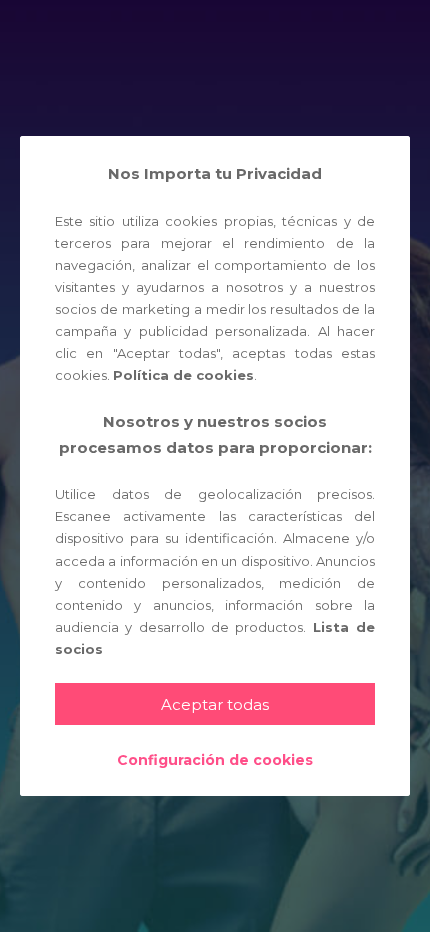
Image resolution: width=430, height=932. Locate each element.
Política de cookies (183, 375)
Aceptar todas (215, 704)
